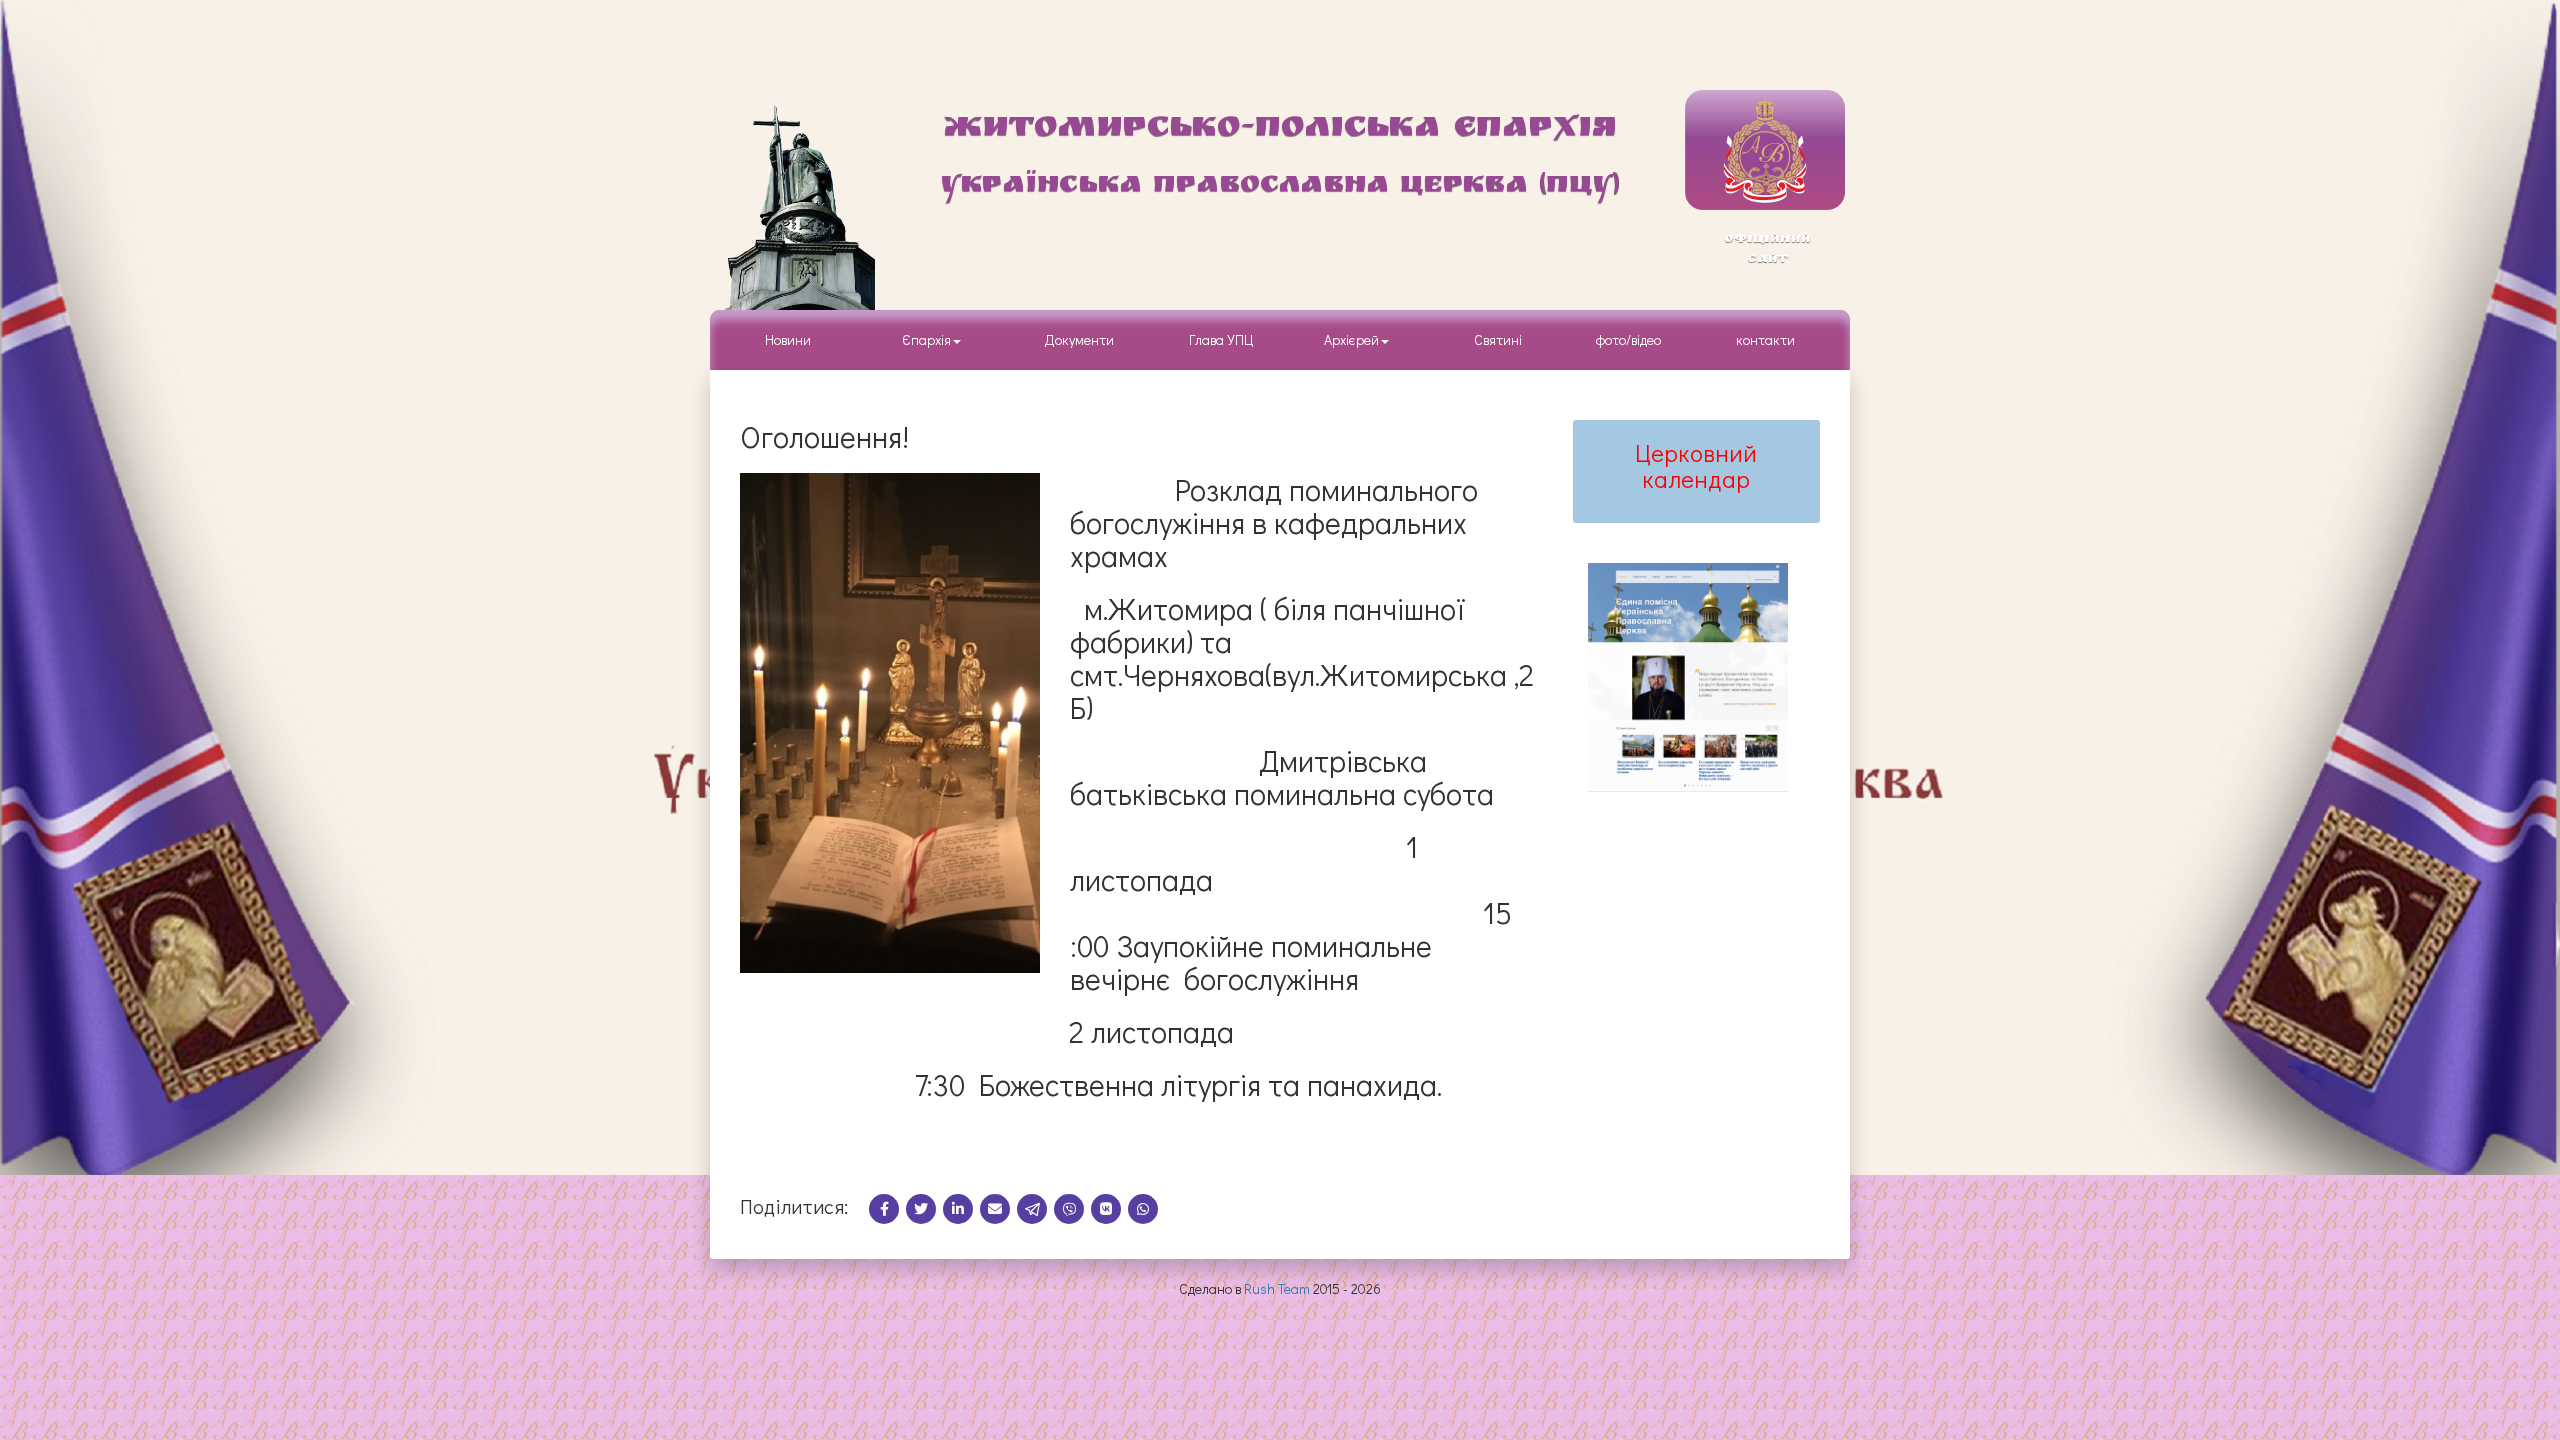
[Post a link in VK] (1109, 1208)
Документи (1079, 339)
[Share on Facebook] (887, 1208)
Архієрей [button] (1351, 339)
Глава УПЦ (1221, 339)
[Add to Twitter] (924, 1208)
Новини (788, 339)
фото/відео (1628, 339)
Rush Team (1277, 1288)
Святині (1498, 339)
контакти (1765, 339)
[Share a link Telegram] (1035, 1208)
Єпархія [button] (923, 339)
